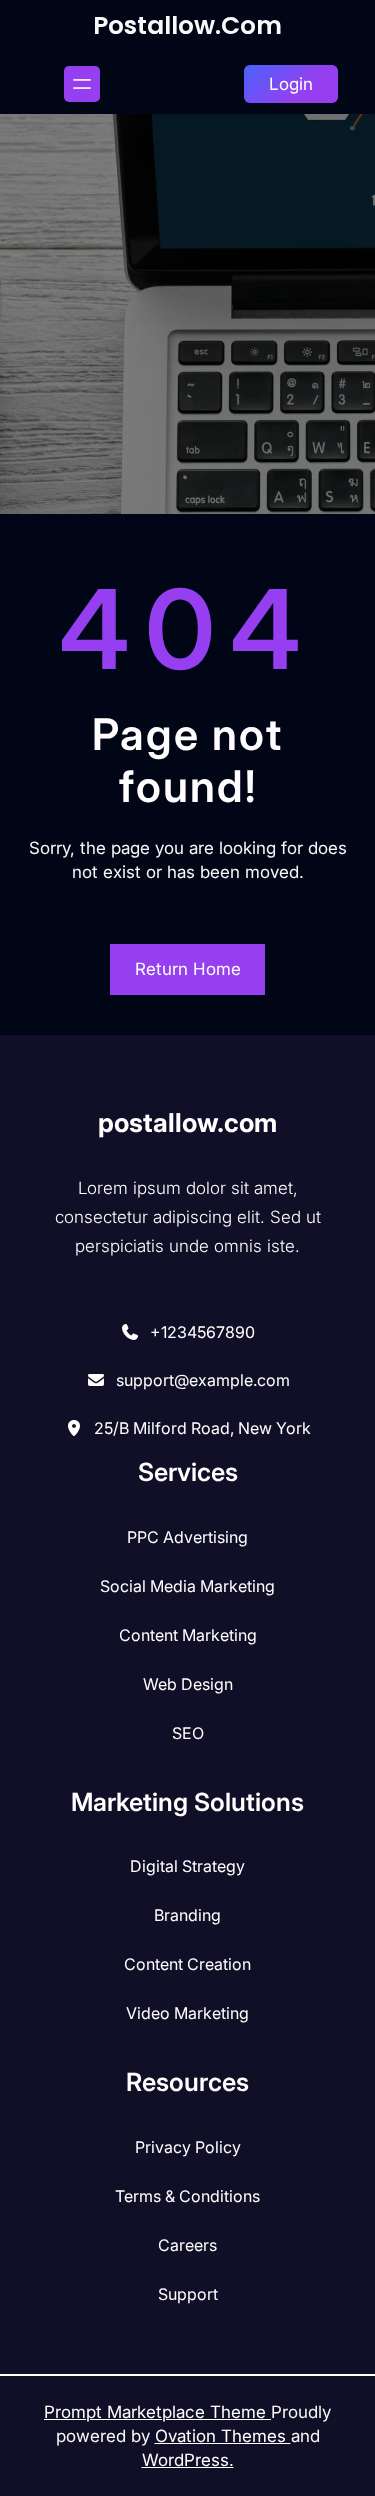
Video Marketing (187, 2013)
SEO (188, 1733)
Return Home (188, 969)
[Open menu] (82, 84)
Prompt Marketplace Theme (157, 2412)
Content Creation (187, 1964)
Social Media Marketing (187, 1586)
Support (188, 2294)
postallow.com (187, 25)
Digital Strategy (187, 1866)
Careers (187, 2245)
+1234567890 (202, 1332)
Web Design (188, 1684)
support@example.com (203, 1380)
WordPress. (188, 2460)
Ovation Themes (223, 2436)
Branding (187, 1915)
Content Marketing (188, 1635)
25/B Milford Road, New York (202, 1428)
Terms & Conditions (187, 2196)
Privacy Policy (188, 2147)
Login (291, 84)
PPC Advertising (187, 1537)
